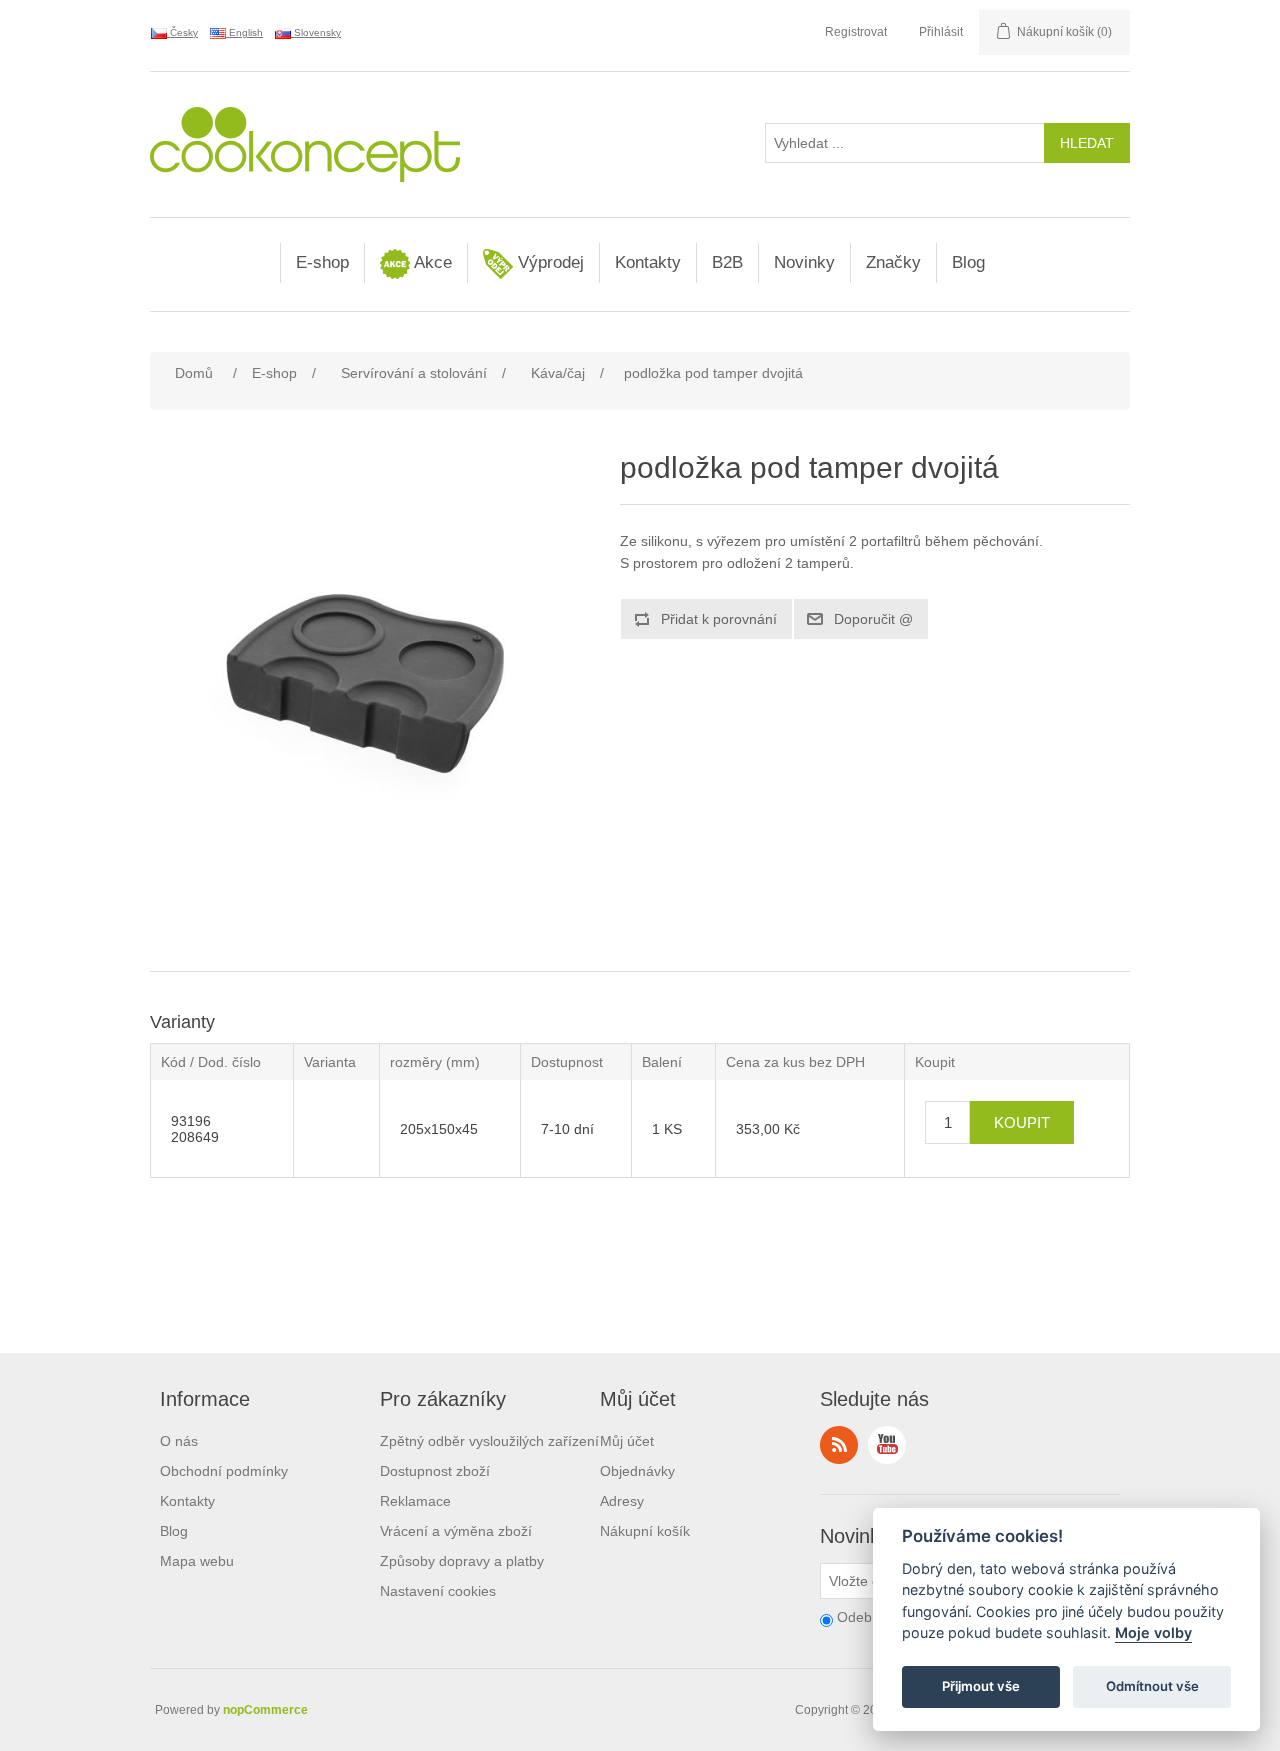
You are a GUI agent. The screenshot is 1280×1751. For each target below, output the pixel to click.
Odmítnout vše (1152, 1687)
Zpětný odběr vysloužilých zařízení (489, 1441)
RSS (839, 1445)
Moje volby (1153, 1633)
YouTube (887, 1445)
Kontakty (648, 262)
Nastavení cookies (438, 1591)
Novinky (804, 262)
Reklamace (415, 1501)
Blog (968, 262)
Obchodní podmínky (224, 1471)
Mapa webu (197, 1561)
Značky (893, 262)
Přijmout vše (981, 1687)
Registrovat (856, 32)
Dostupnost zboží (435, 1471)
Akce (431, 262)
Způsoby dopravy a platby (462, 1561)
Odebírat (865, 1617)
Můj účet (627, 1441)
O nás (179, 1441)
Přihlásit (941, 32)
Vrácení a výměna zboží (456, 1531)
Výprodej (548, 262)
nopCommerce (265, 1710)
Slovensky (316, 32)
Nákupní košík (645, 1531)
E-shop (322, 262)
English (244, 32)
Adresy (622, 1501)
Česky (182, 32)
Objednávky (637, 1471)
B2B (727, 262)
